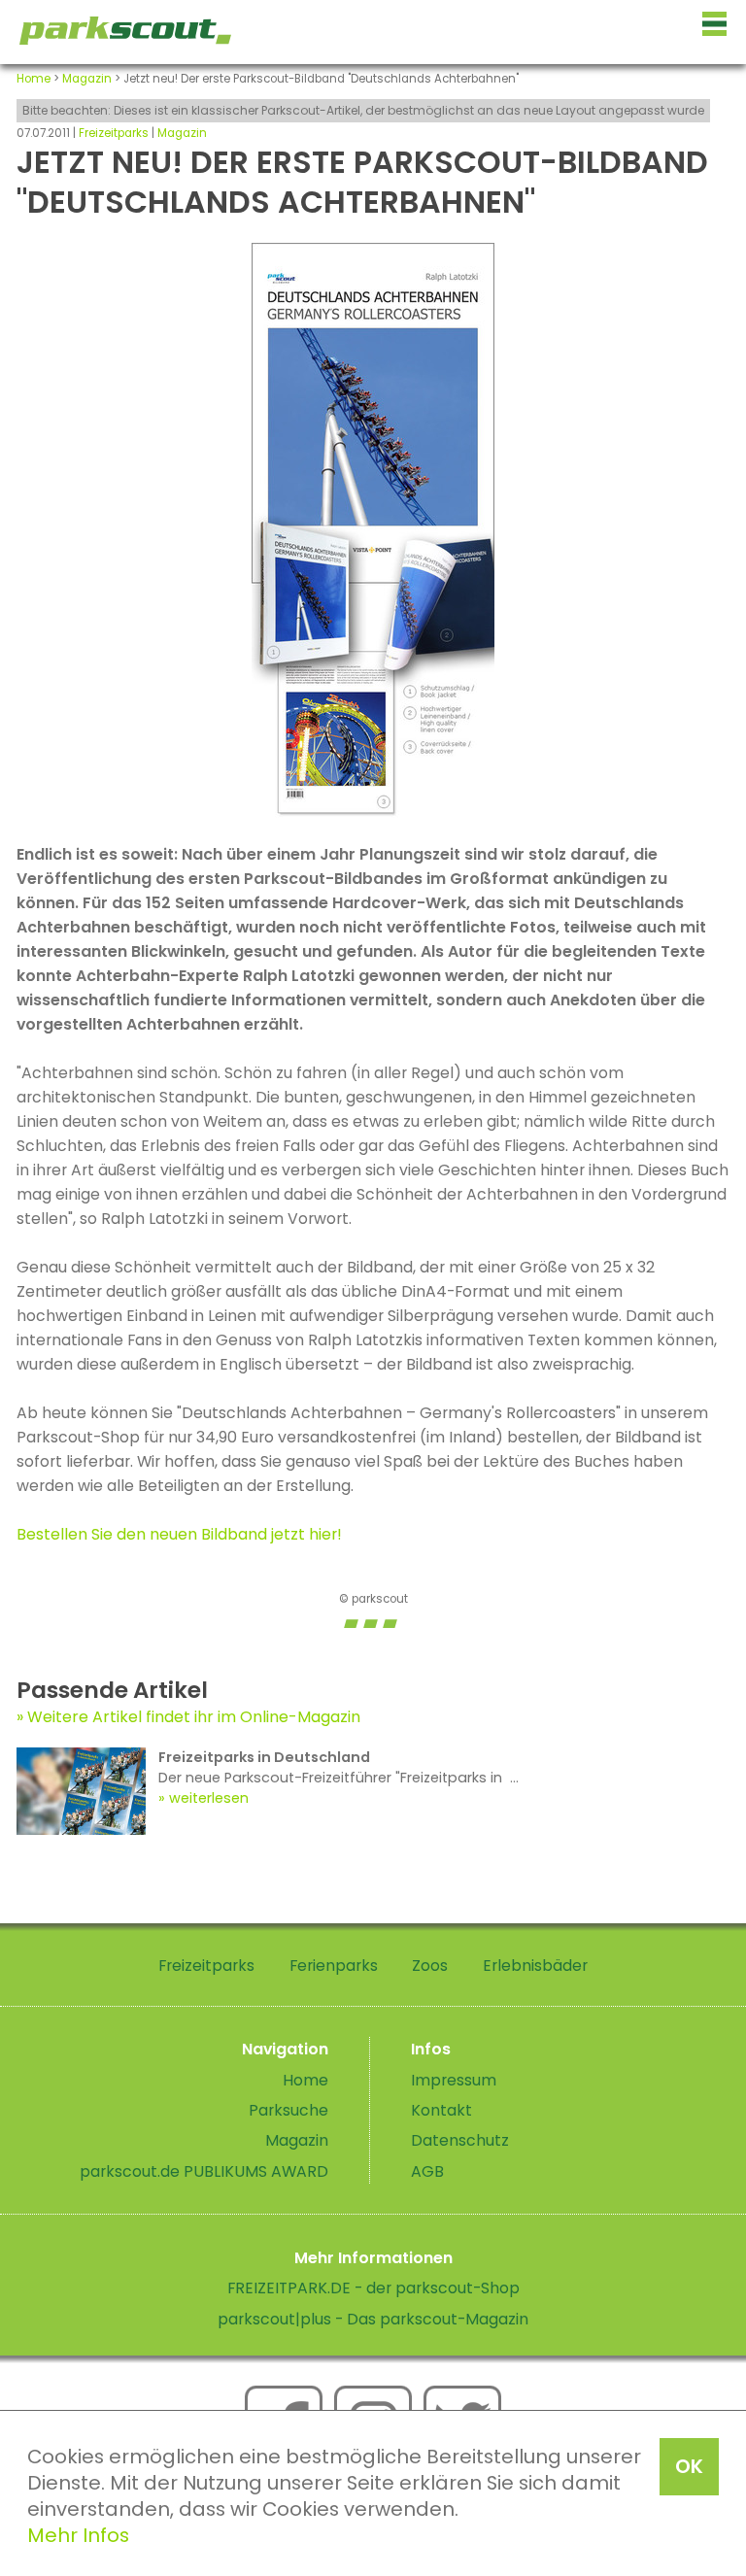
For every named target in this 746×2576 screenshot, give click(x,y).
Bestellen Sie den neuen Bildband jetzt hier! (179, 1534)
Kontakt (441, 2110)
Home (34, 79)
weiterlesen (209, 1798)
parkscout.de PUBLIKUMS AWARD (204, 2171)
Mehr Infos (78, 2535)
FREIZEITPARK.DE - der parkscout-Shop (373, 2288)
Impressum (454, 2080)
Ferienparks (334, 1966)
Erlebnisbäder (535, 1966)
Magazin (87, 79)
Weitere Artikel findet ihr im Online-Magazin (194, 1717)
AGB (427, 2171)
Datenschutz (460, 2140)
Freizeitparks (114, 133)
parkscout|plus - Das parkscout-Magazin (373, 2319)
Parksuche (288, 2110)
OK (689, 2466)
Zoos (430, 1966)
